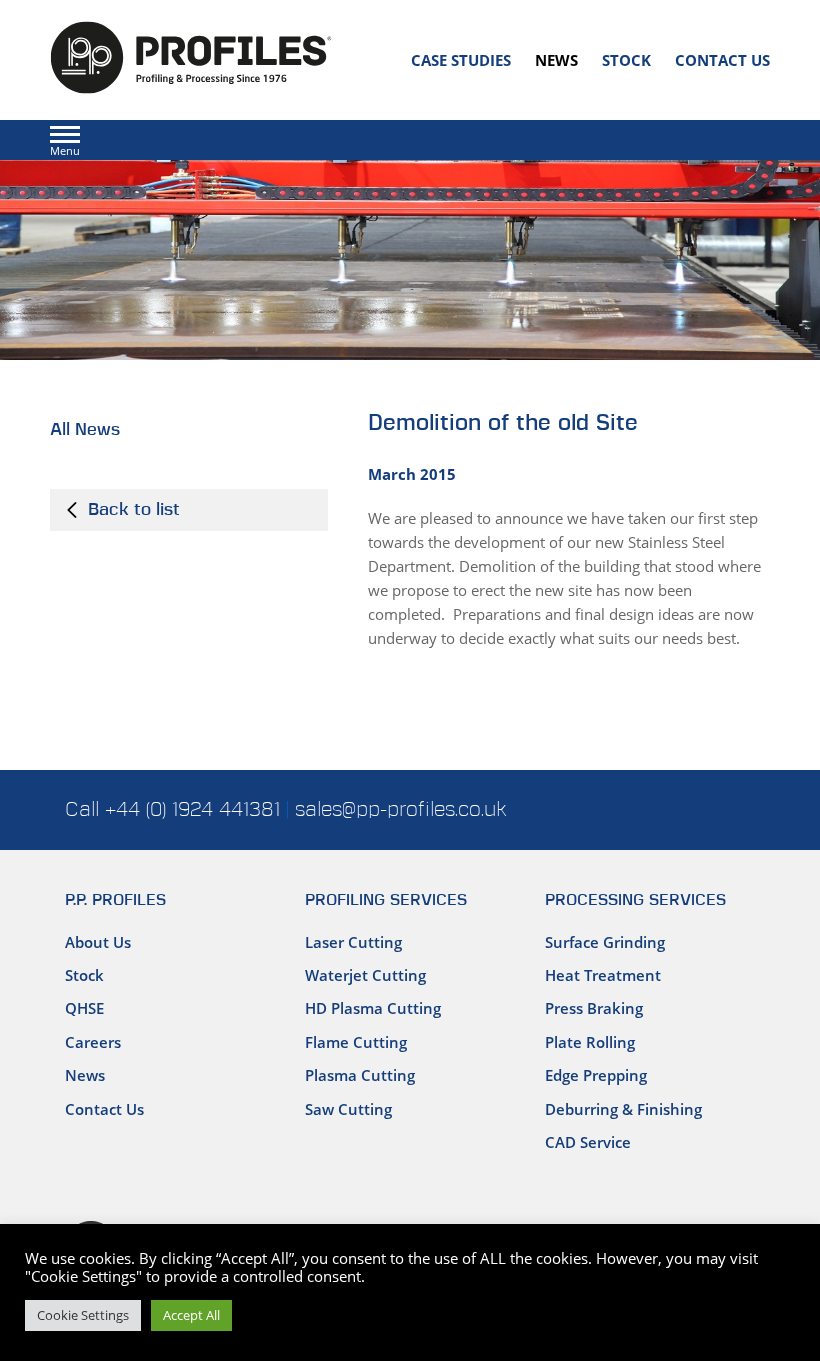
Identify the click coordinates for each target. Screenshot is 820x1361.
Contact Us (722, 60)
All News (85, 430)
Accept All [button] (191, 1315)
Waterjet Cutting (365, 975)
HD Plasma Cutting (373, 1008)
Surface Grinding (605, 942)
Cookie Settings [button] (83, 1315)
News (556, 60)
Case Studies (461, 60)
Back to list (131, 509)
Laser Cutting (353, 942)
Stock (626, 60)
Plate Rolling (590, 1042)
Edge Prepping (596, 1075)
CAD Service (588, 1142)
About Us (98, 942)
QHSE (84, 1008)
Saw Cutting (348, 1109)
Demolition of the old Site (503, 424)
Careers (93, 1042)
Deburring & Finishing (623, 1109)
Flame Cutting (356, 1042)
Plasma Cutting (360, 1075)
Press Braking (594, 1008)
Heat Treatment (603, 975)
